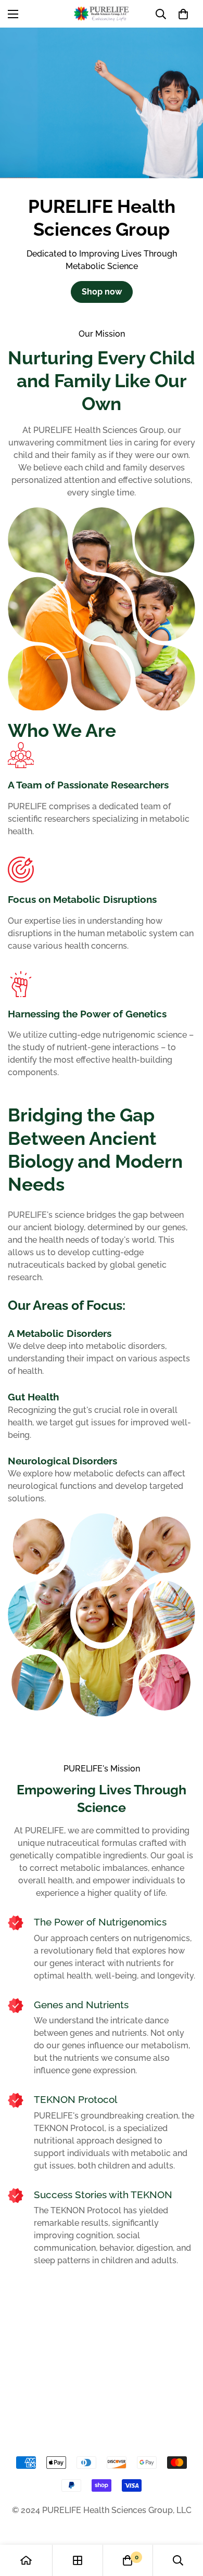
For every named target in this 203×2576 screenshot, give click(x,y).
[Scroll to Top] (184, 2521)
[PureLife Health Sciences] (102, 14)
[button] (183, 14)
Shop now (102, 292)
